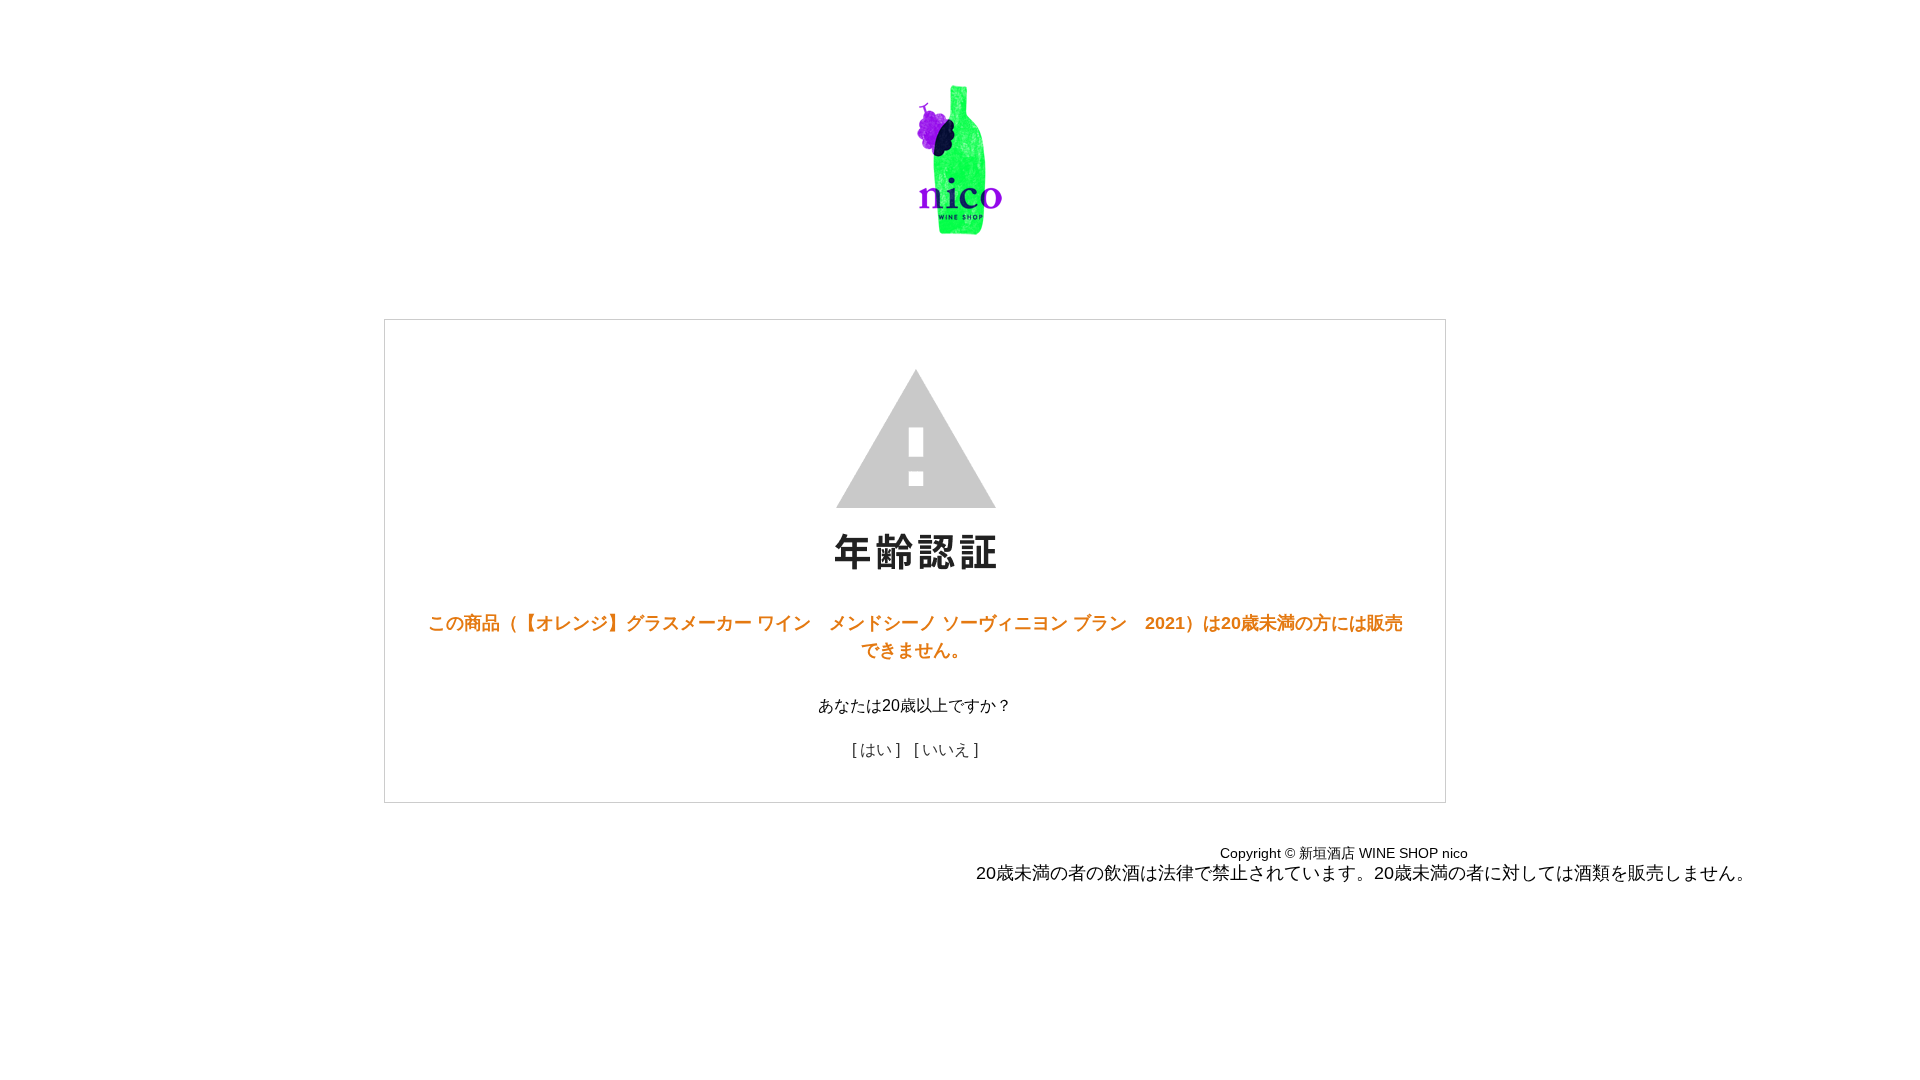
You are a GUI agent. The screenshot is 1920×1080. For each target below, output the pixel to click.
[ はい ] (876, 749)
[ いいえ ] (946, 749)
